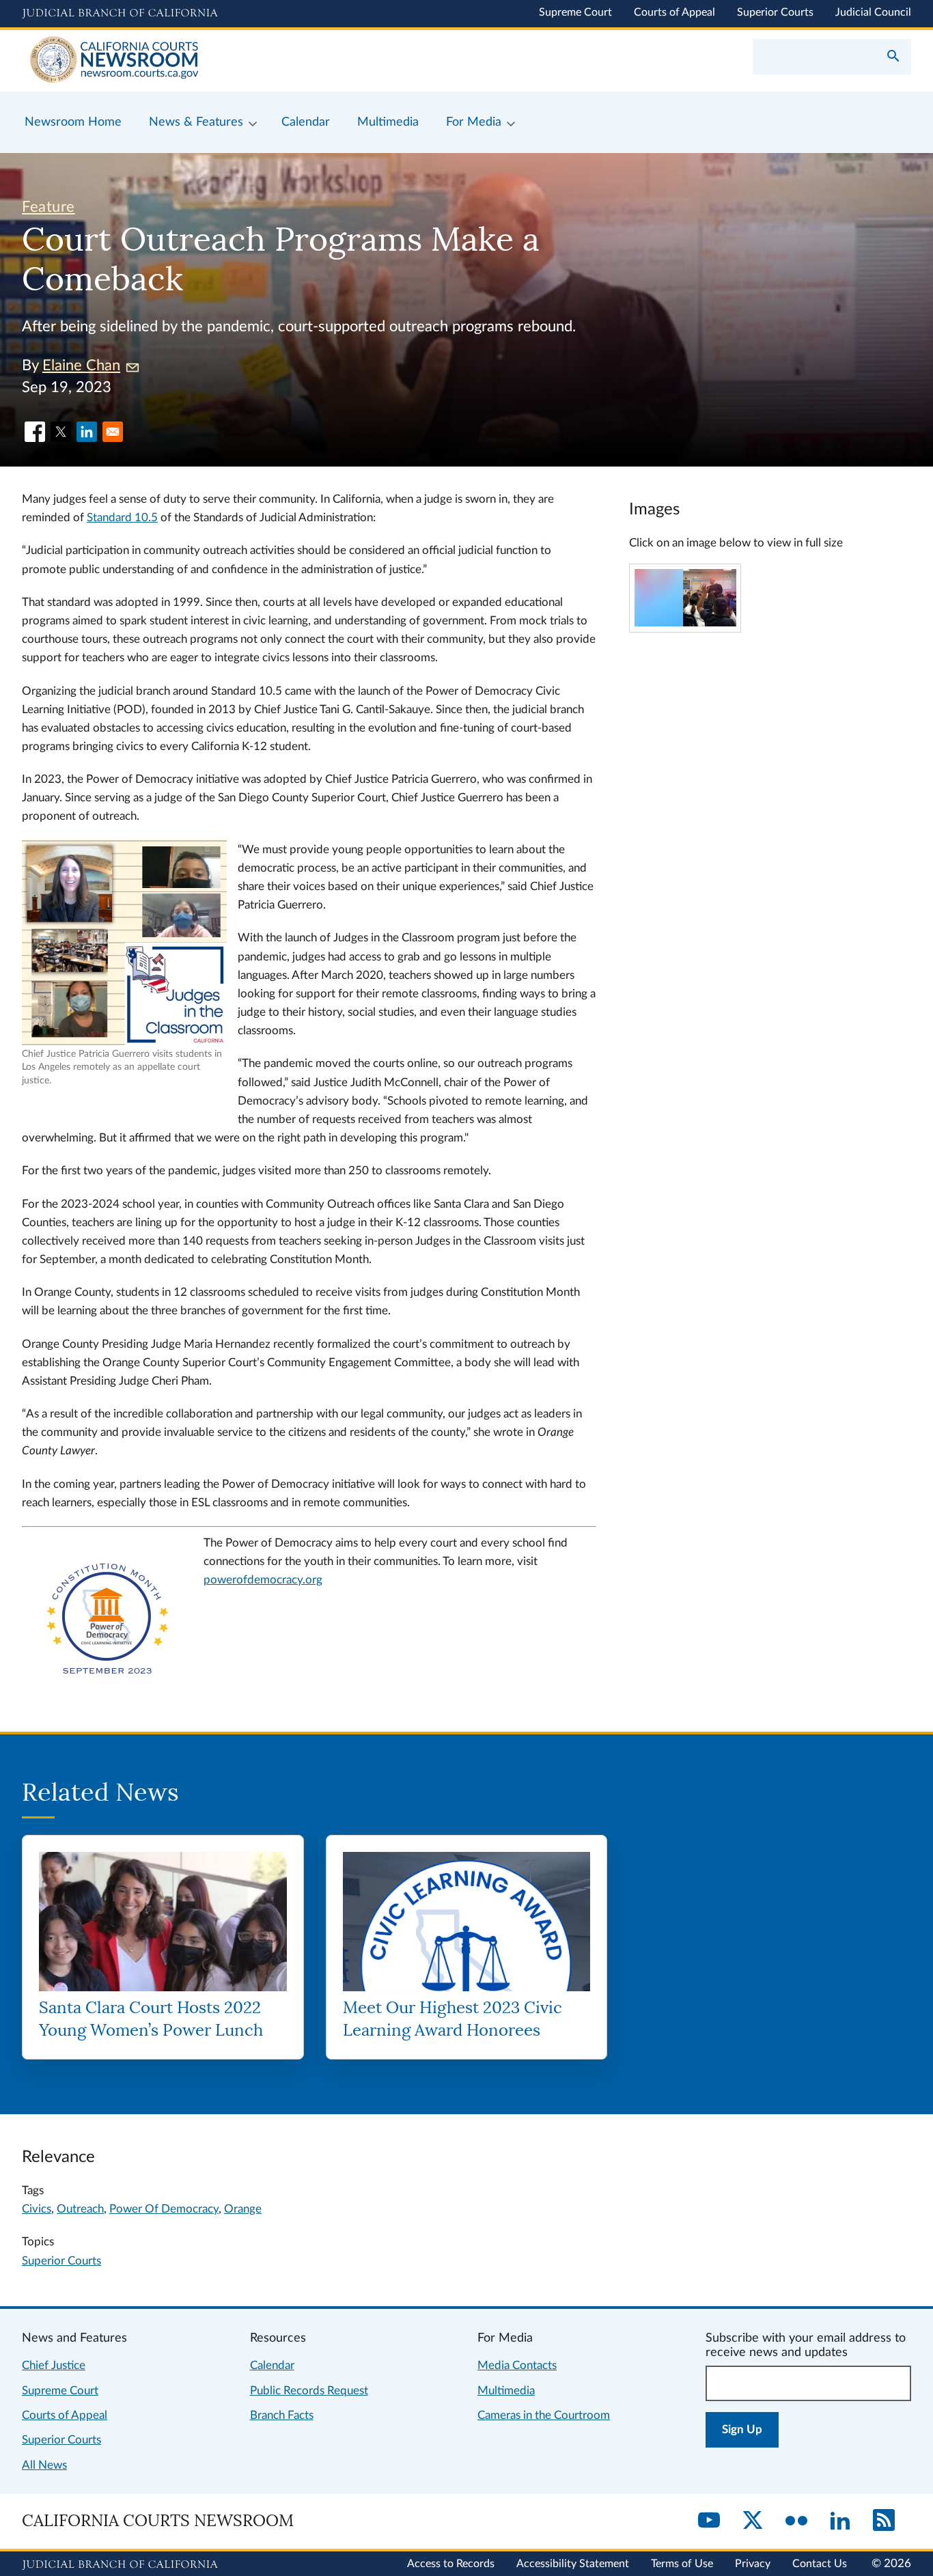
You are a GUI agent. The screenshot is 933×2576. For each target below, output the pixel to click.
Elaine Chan (81, 365)
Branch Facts (282, 2415)
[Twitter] (753, 2521)
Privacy (753, 2564)
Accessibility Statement (573, 2564)
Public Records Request (309, 2391)
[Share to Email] (113, 432)
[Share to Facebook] (35, 432)
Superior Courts (775, 12)
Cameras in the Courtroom (544, 2415)
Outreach (80, 2209)
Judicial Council (873, 12)
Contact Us (820, 2564)
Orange (243, 2209)
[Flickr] (796, 2521)
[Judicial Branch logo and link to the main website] (120, 14)
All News (44, 2465)
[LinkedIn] (840, 2521)
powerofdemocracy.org (263, 1580)
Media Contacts (517, 2365)
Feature (48, 207)
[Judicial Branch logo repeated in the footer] (120, 2565)
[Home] (244, 61)
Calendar (272, 2365)
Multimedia (506, 2391)
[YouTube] (709, 2521)
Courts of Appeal (674, 12)
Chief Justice (54, 2365)
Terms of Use (682, 2564)
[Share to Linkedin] (87, 432)
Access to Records (451, 2564)
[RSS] (884, 2521)
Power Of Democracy (164, 2209)
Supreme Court (575, 12)
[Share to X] (61, 432)
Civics (37, 2209)
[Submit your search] (893, 57)
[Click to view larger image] (685, 623)
